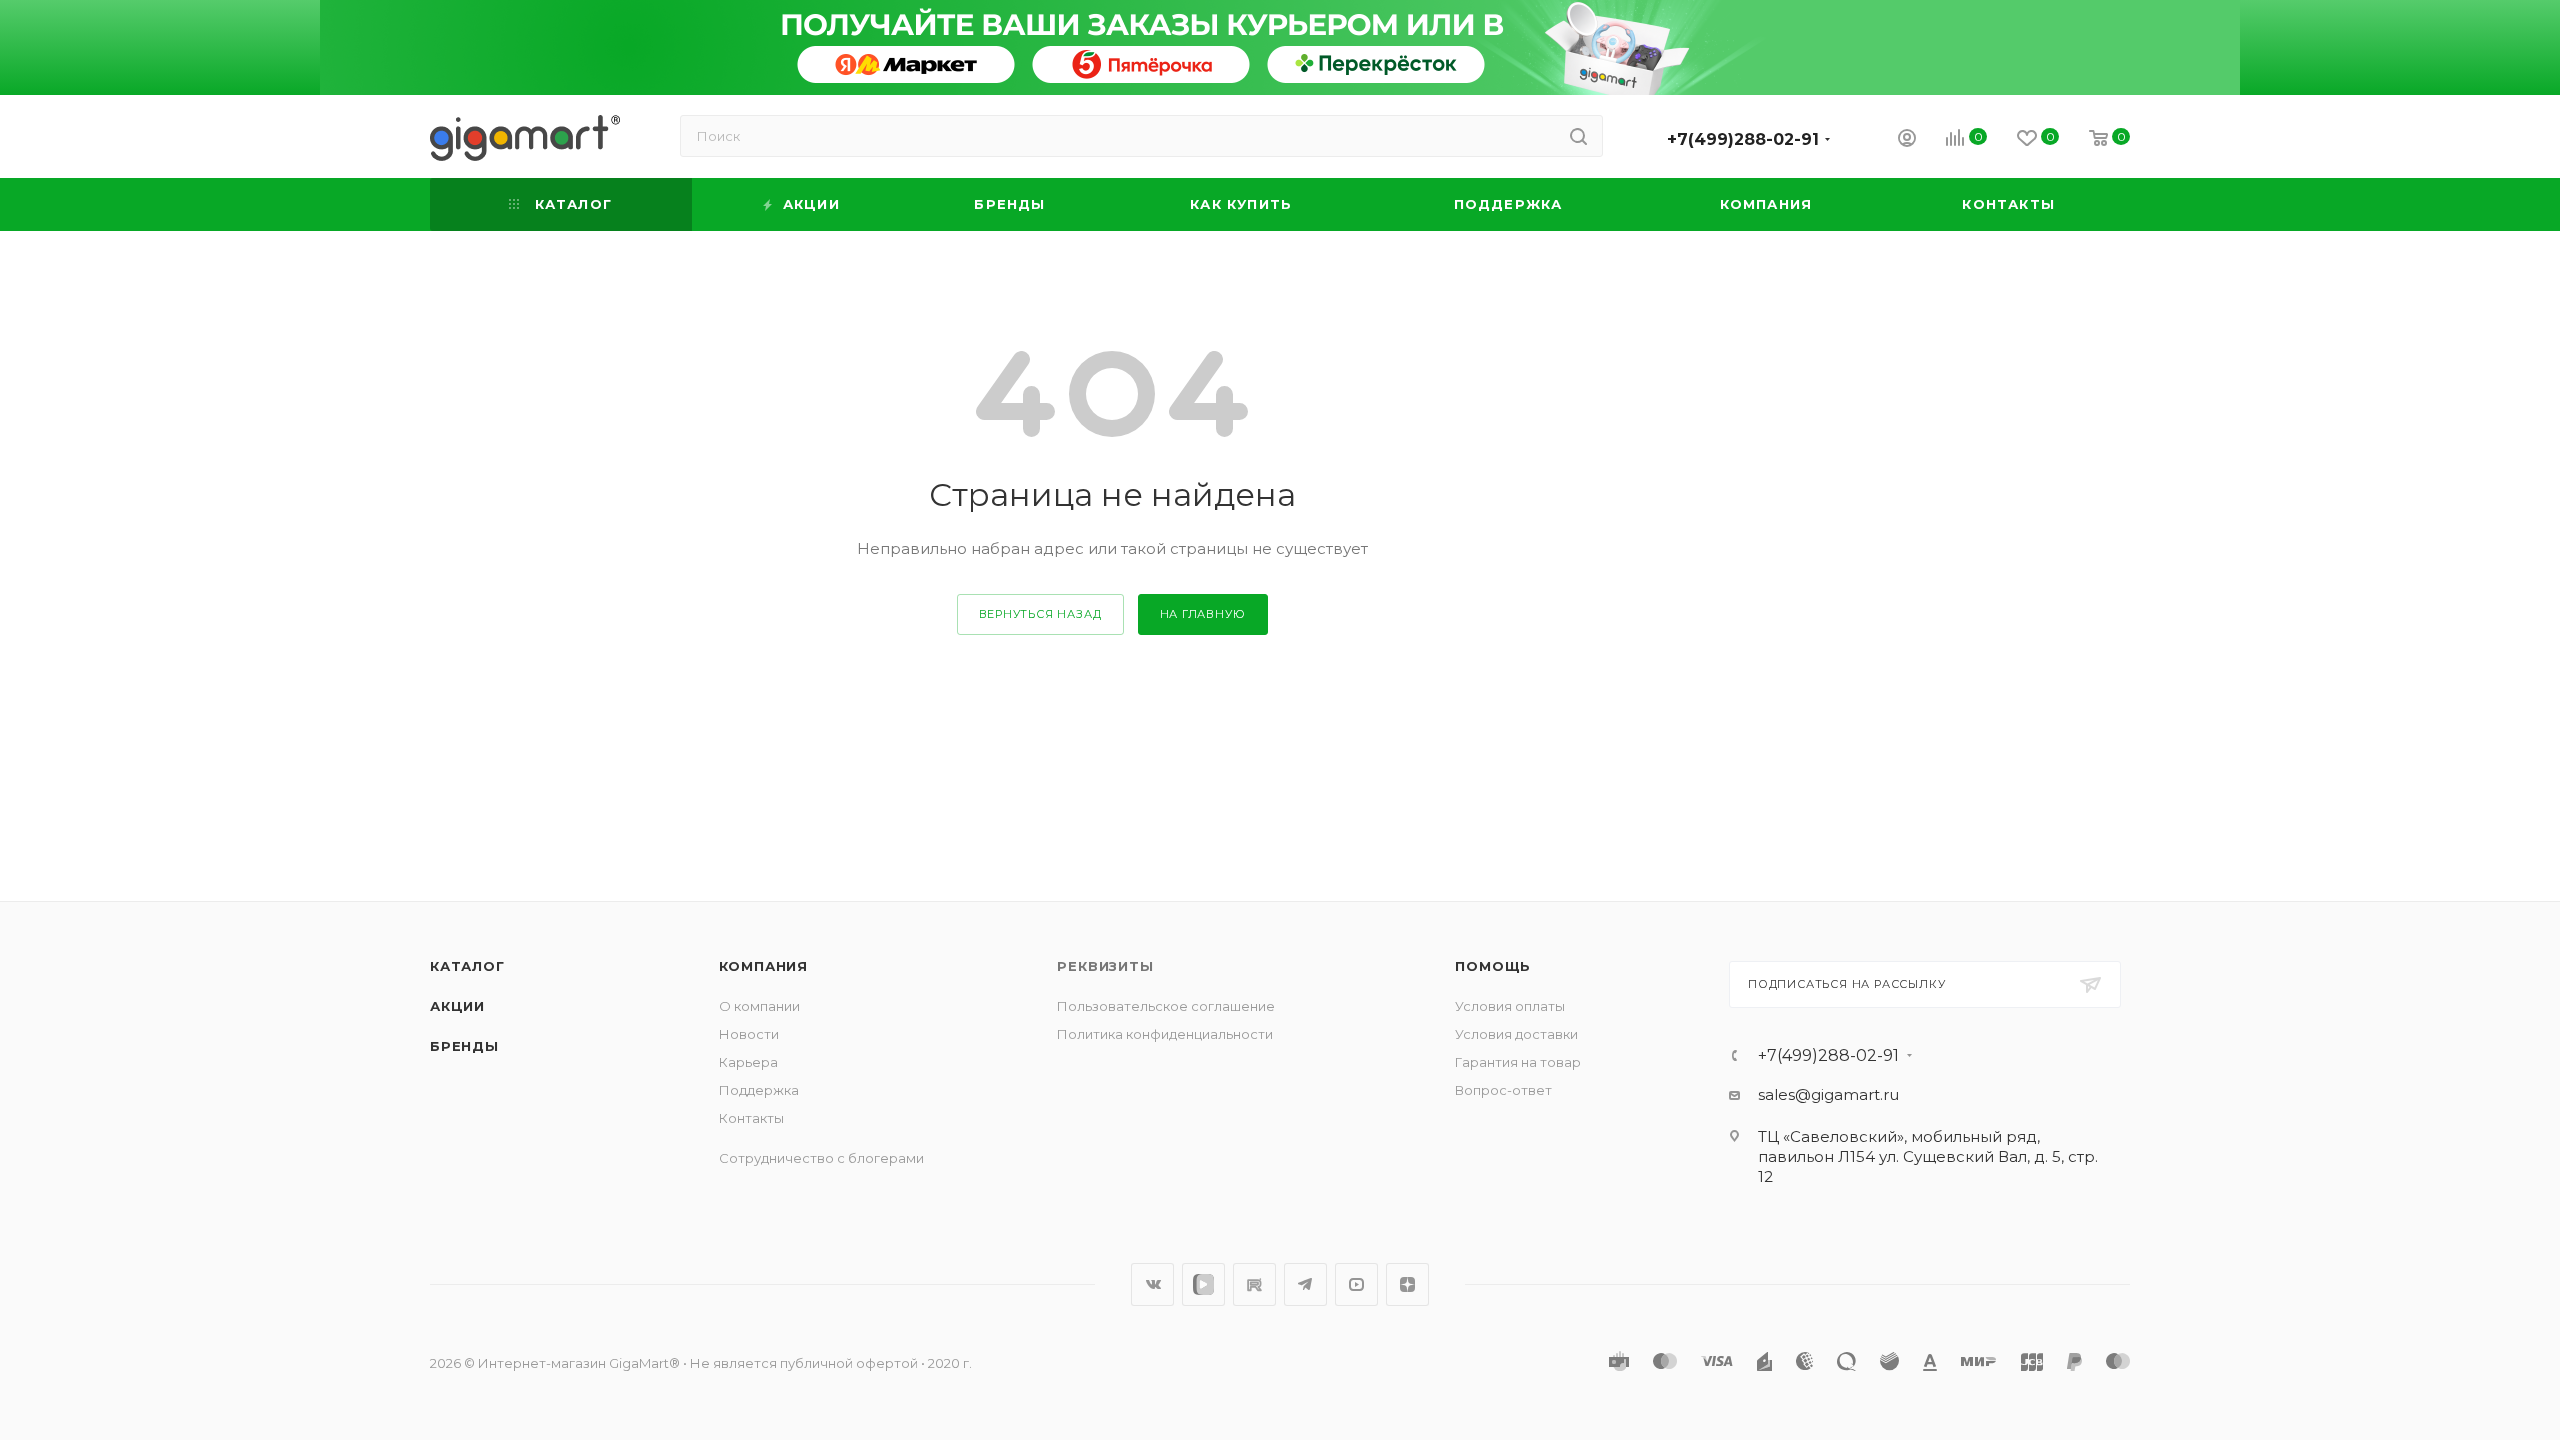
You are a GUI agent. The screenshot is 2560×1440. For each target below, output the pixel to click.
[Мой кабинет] (1907, 140)
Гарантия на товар (1518, 1062)
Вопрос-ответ (1503, 1090)
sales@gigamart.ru (1828, 1094)
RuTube (1254, 1284)
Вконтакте (1152, 1284)
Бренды (464, 1046)
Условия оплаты (1510, 1006)
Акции (457, 1006)
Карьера (748, 1062)
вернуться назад (1040, 614)
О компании (759, 1006)
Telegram (1305, 1284)
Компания (763, 966)
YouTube (1356, 1284)
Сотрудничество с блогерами (821, 1158)
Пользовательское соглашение (1166, 1006)
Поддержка (759, 1090)
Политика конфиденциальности (1165, 1034)
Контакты (751, 1118)
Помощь (1493, 966)
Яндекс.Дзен (1407, 1284)
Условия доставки (1516, 1034)
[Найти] (1578, 136)
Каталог (467, 966)
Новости (749, 1034)
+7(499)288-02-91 (1743, 139)
